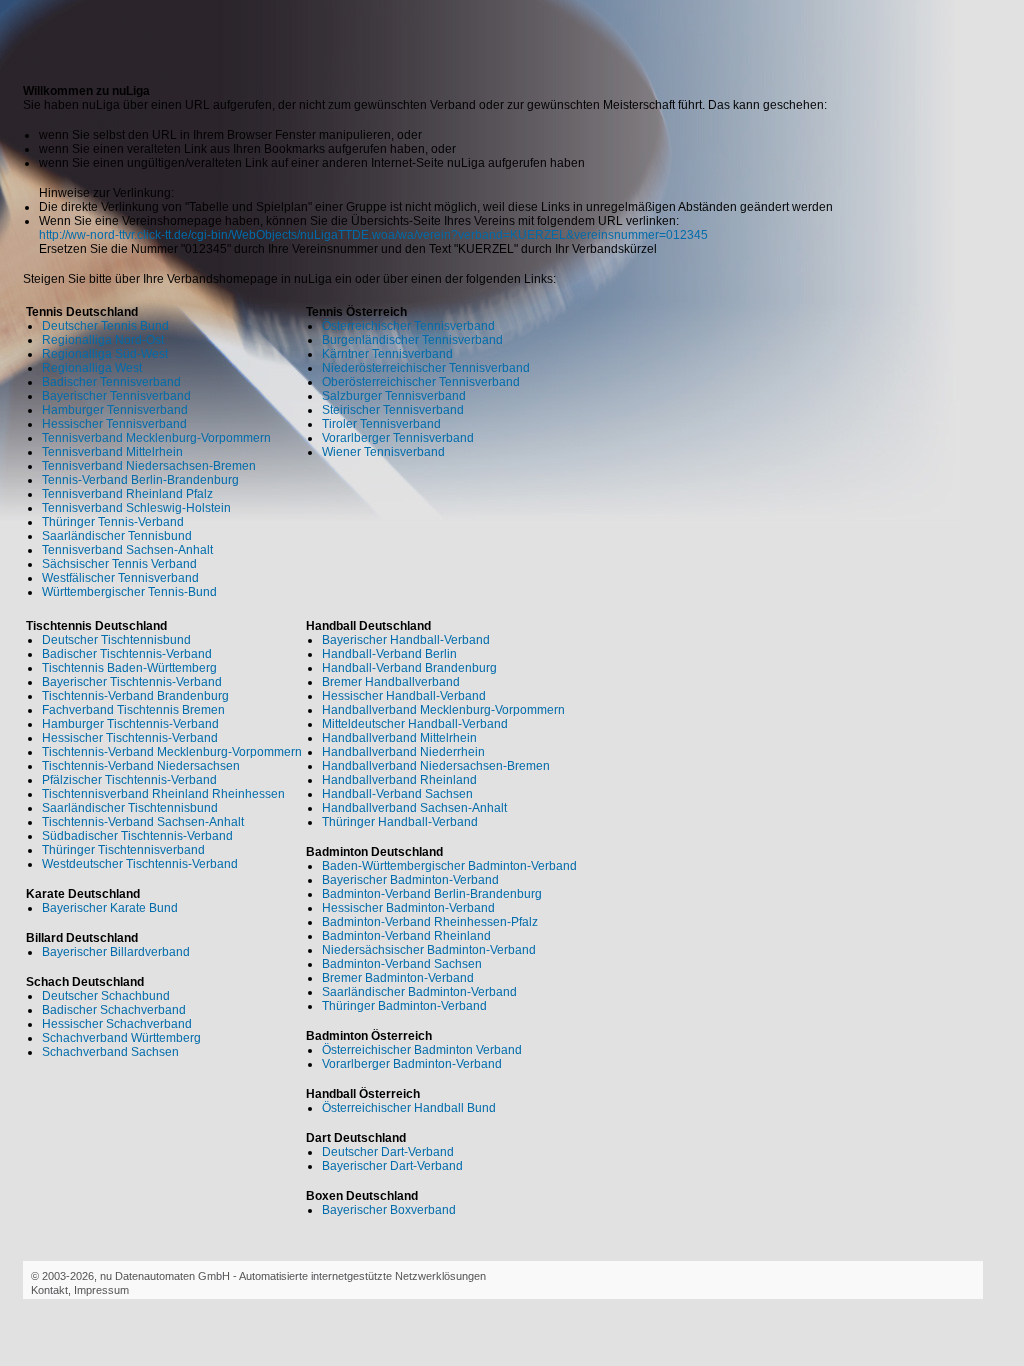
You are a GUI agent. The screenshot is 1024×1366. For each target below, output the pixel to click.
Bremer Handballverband (391, 682)
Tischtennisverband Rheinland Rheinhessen (163, 794)
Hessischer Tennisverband (114, 424)
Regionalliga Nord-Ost (103, 340)
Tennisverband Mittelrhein (112, 452)
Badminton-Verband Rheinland (406, 936)
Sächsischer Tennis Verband (119, 564)
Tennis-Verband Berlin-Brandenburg (140, 480)
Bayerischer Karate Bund (110, 908)
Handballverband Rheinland (399, 780)
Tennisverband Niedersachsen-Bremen (149, 466)
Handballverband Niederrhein (403, 752)
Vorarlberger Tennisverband (398, 438)
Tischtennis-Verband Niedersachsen (141, 766)
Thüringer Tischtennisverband (123, 850)
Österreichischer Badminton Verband (422, 1050)
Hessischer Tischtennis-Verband (130, 738)
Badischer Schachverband (114, 1010)
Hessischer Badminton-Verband (408, 908)
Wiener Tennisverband (383, 452)
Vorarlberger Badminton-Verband (412, 1064)
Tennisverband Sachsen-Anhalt (127, 550)
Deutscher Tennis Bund (105, 326)
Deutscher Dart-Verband (388, 1152)
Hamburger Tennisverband (115, 410)
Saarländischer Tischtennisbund (130, 808)
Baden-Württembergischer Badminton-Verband (449, 866)
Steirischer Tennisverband (393, 410)
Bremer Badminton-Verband (398, 978)
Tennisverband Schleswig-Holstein (136, 508)
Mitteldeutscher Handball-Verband (415, 724)
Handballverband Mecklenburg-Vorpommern (443, 710)
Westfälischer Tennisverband (120, 578)
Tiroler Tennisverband (381, 424)
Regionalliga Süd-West (105, 354)
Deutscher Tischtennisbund (116, 640)
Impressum (101, 1290)
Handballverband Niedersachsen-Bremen (436, 766)
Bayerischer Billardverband (116, 952)
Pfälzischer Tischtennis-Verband (129, 780)
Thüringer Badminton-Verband (404, 1006)
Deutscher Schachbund (106, 996)
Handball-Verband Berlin (389, 654)
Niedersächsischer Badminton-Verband (429, 950)
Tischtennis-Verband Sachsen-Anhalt (143, 822)
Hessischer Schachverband (117, 1024)
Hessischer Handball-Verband (404, 696)
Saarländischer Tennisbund (117, 536)
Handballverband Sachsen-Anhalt (414, 808)
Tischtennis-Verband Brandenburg (135, 696)
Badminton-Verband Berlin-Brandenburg (432, 894)
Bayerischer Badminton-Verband (410, 880)
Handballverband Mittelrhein (399, 738)
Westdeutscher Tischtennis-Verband (140, 864)
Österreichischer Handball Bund (409, 1108)
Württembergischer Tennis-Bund (129, 592)
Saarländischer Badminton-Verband (419, 992)
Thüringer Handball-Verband (400, 822)
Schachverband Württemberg (121, 1038)
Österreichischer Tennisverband (408, 326)
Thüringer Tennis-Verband (113, 522)
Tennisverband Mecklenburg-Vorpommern (156, 438)
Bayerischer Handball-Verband (406, 640)
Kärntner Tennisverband (387, 354)
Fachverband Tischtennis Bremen (133, 710)
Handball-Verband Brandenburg (409, 668)
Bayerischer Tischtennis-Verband (132, 682)
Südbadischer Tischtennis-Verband (137, 836)
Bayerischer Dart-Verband (392, 1166)
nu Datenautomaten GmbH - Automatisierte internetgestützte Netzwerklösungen (293, 1276)
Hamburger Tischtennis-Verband (130, 724)
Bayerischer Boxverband (389, 1210)
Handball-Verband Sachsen (397, 794)
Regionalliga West (92, 368)
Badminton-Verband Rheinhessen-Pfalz (430, 922)
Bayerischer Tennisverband (116, 396)
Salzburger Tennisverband (394, 396)
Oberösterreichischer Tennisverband (421, 382)
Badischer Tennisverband (111, 382)
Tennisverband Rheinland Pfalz (127, 494)
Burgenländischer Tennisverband (412, 340)
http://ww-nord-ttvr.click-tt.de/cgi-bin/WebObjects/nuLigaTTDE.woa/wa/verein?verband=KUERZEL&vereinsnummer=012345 (373, 235)
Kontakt (49, 1290)
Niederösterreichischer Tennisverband (426, 368)
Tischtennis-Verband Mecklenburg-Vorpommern (172, 752)
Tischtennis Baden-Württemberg (129, 668)
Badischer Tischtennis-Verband (127, 654)
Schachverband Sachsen (110, 1052)
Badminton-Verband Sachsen (402, 964)
